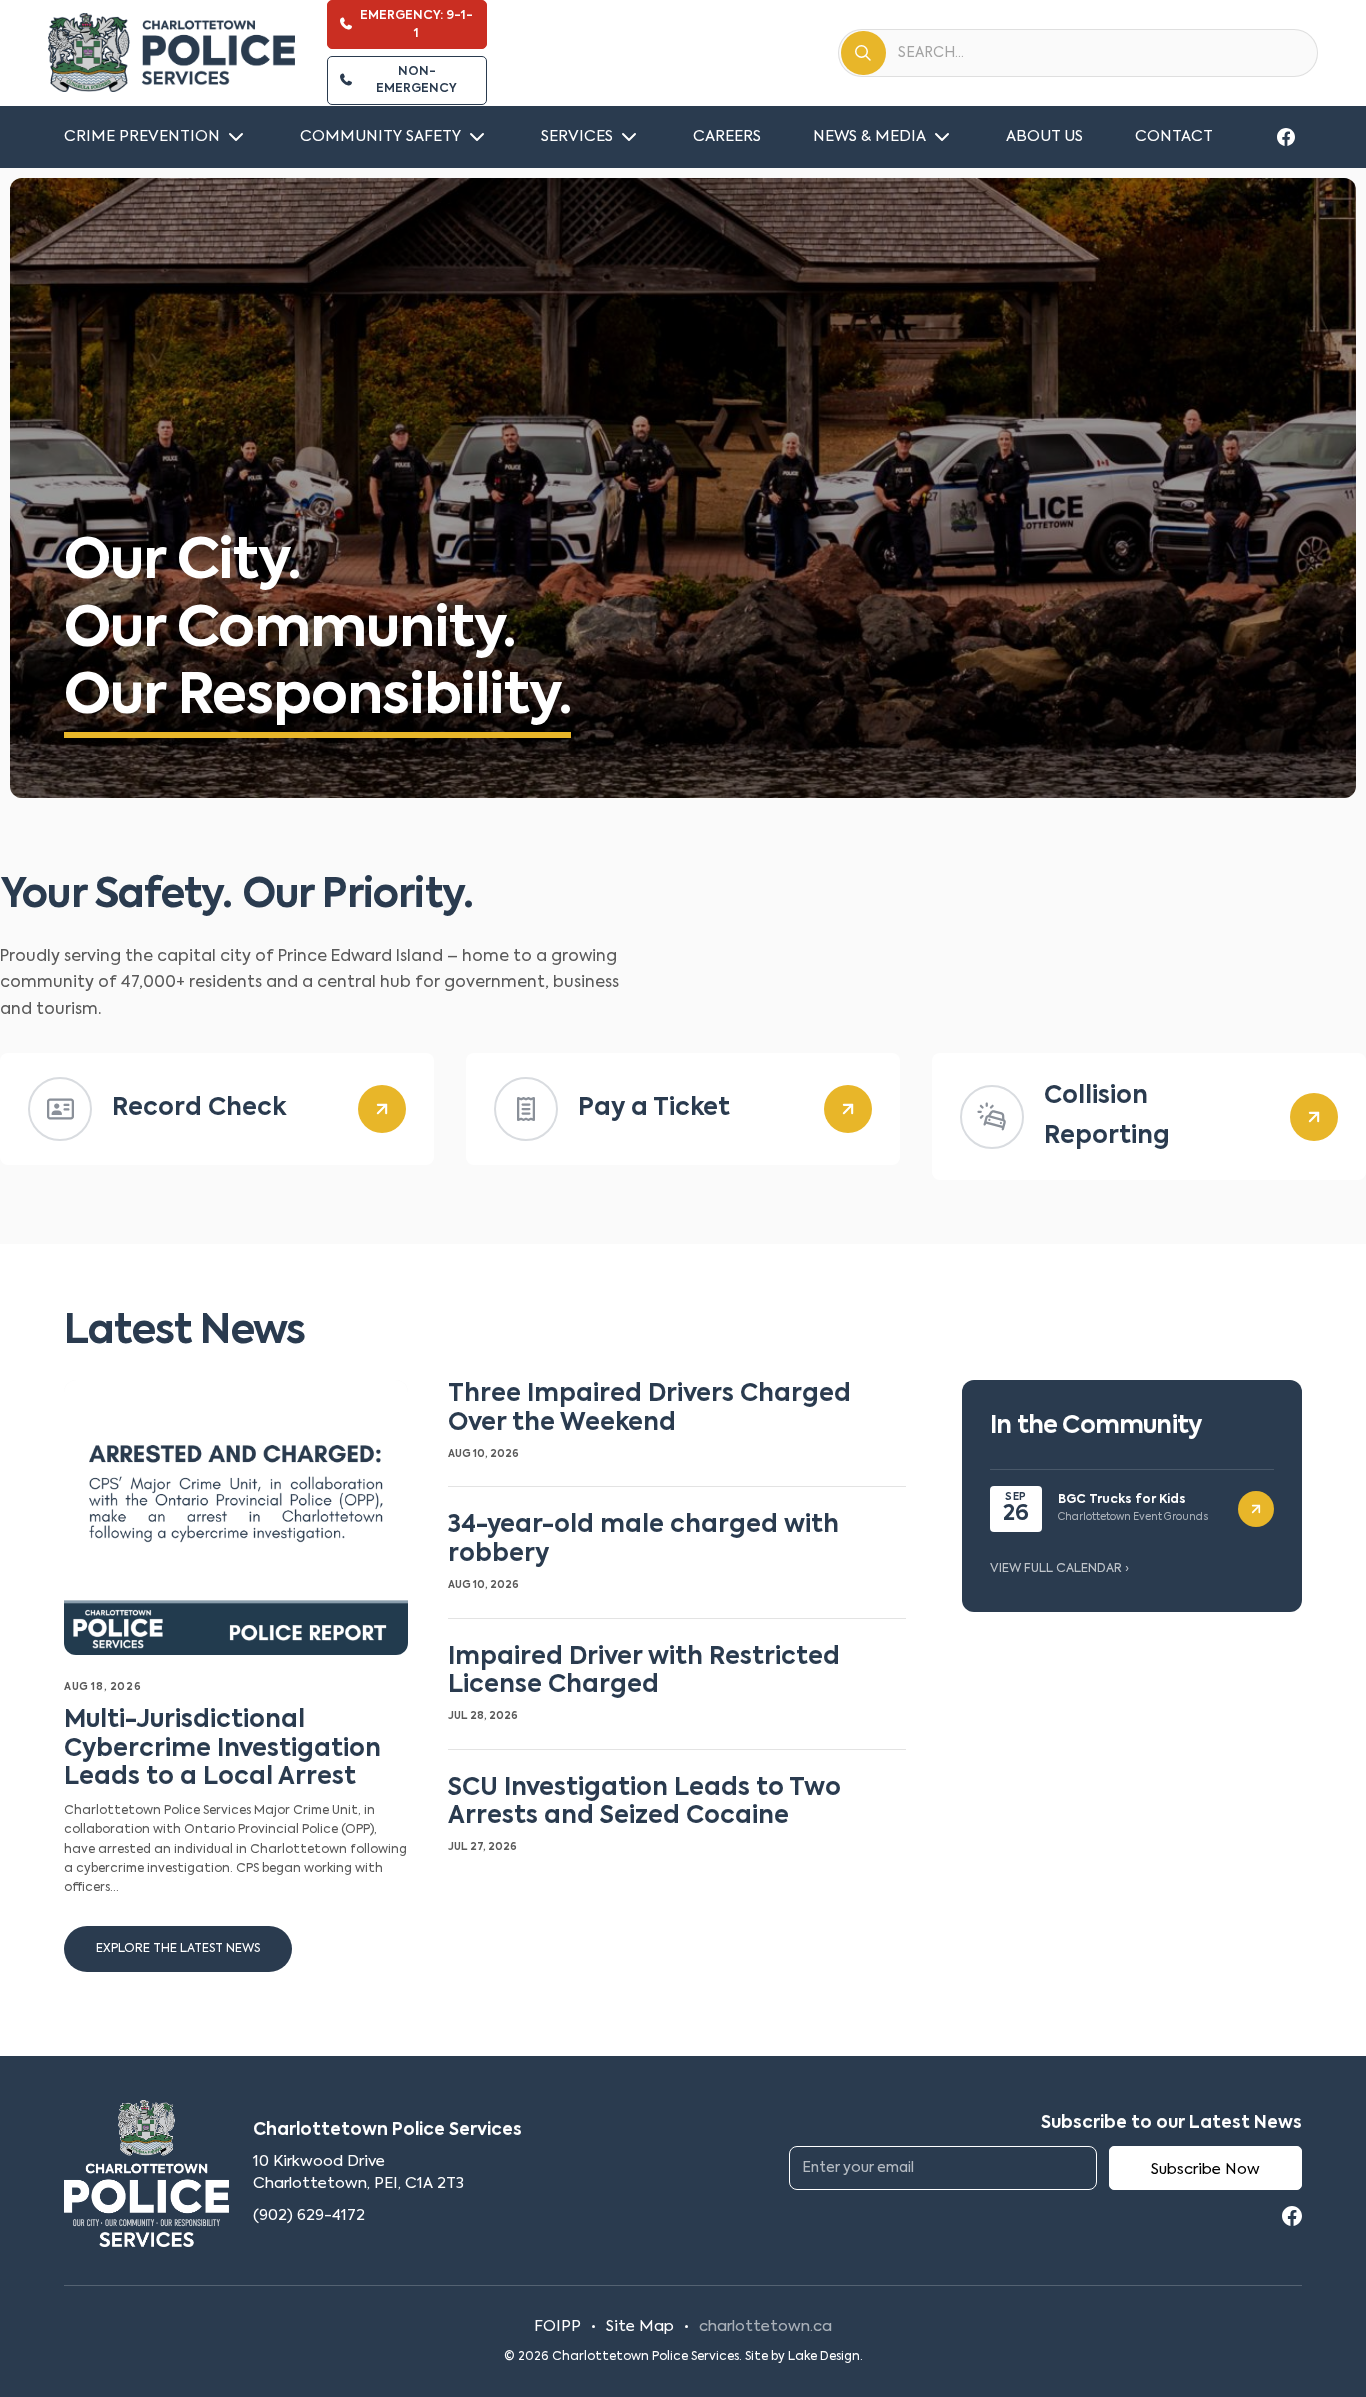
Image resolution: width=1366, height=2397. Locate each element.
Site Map (640, 2326)
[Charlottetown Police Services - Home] (171, 53)
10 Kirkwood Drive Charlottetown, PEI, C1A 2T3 (358, 2172)
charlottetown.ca (765, 2326)
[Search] (863, 53)
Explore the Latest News (178, 1949)
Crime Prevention (142, 136)
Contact (1174, 136)
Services (577, 136)
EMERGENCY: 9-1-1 (416, 24)
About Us (1044, 136)
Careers (727, 136)
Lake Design (824, 2357)
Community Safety (380, 136)
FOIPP (557, 2326)
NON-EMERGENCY (416, 80)
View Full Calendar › (1059, 1569)
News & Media (869, 136)
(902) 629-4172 (309, 2215)
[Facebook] (1286, 137)
